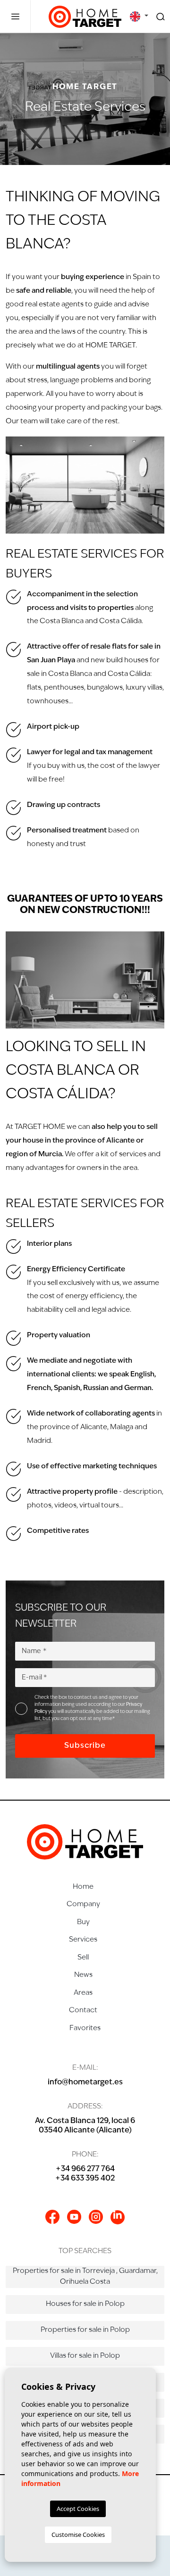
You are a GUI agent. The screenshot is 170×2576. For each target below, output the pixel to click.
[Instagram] (96, 2217)
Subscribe (85, 1746)
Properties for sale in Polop (85, 2330)
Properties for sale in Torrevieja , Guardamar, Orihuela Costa (85, 2277)
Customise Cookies (78, 2535)
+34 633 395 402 (85, 2179)
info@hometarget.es (85, 2082)
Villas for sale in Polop (85, 2356)
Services (83, 1940)
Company (83, 1905)
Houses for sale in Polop (85, 2304)
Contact (83, 2011)
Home (83, 1887)
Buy (83, 1922)
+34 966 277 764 (85, 2169)
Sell (83, 1958)
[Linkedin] (118, 2217)
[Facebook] (52, 2217)
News (83, 1975)
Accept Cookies (78, 2509)
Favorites (85, 2029)
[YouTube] (74, 2217)
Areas (83, 1993)
